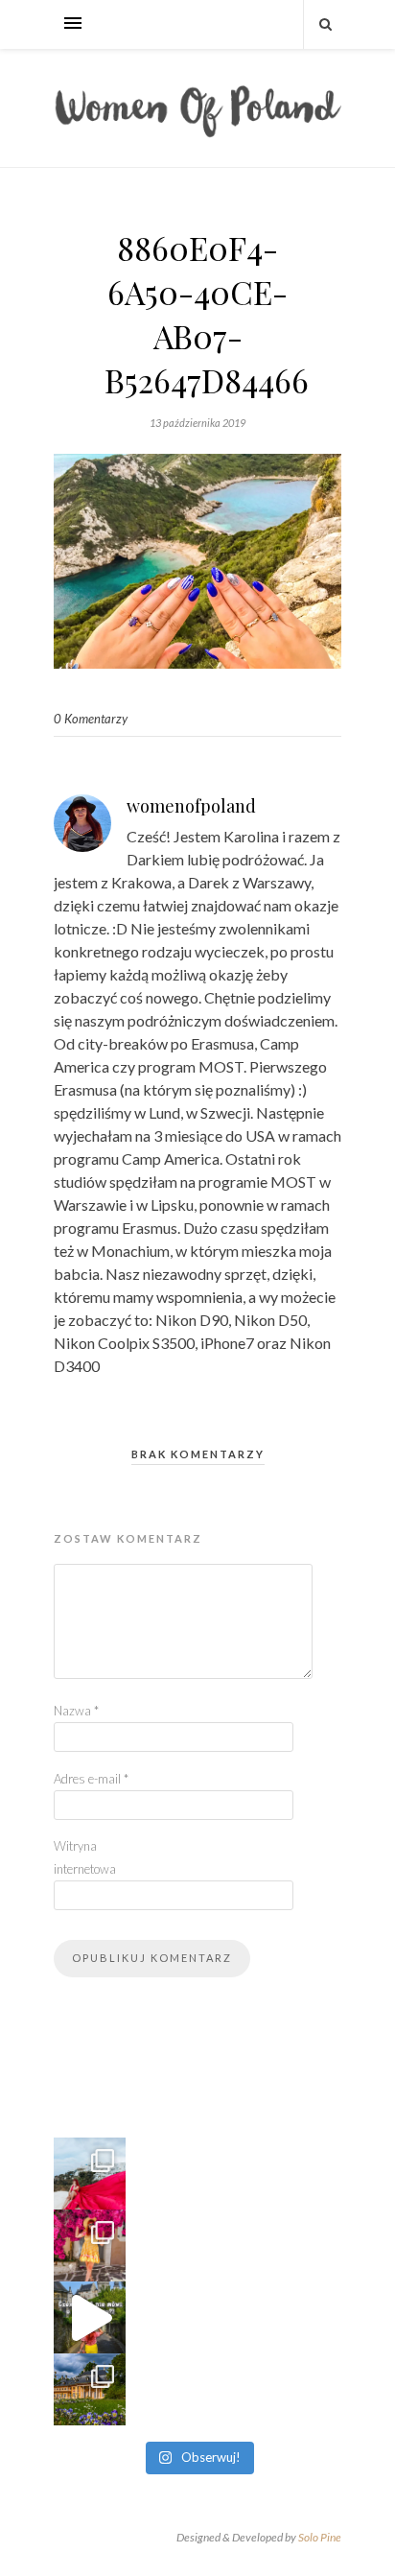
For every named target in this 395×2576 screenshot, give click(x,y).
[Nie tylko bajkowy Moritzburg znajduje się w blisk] (90, 2389)
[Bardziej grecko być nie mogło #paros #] (90, 2245)
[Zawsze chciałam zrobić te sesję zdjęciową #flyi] (90, 2174)
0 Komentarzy (91, 719)
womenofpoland (191, 806)
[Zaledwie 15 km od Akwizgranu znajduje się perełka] (90, 2317)
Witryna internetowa (85, 1857)
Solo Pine (320, 2537)
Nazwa (76, 1711)
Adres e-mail (91, 1779)
